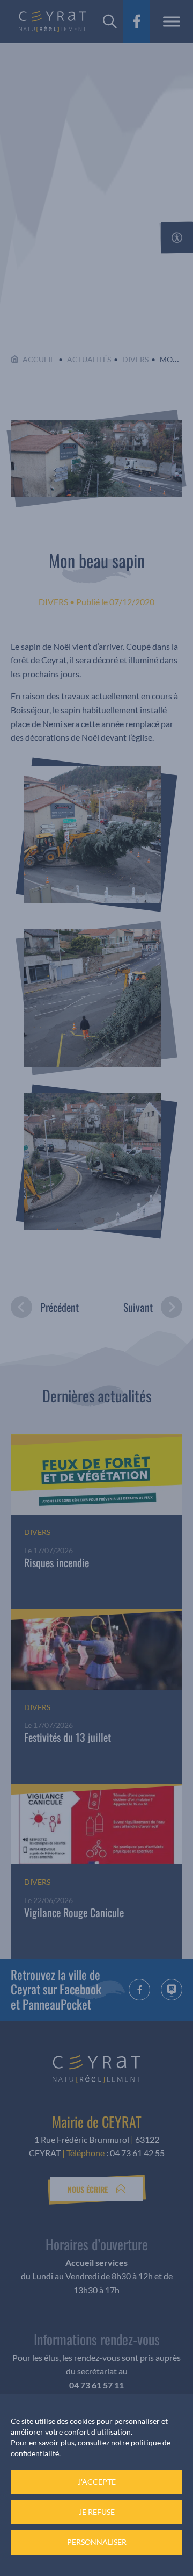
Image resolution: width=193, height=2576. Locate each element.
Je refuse (97, 2512)
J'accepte (97, 2482)
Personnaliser (97, 2542)
